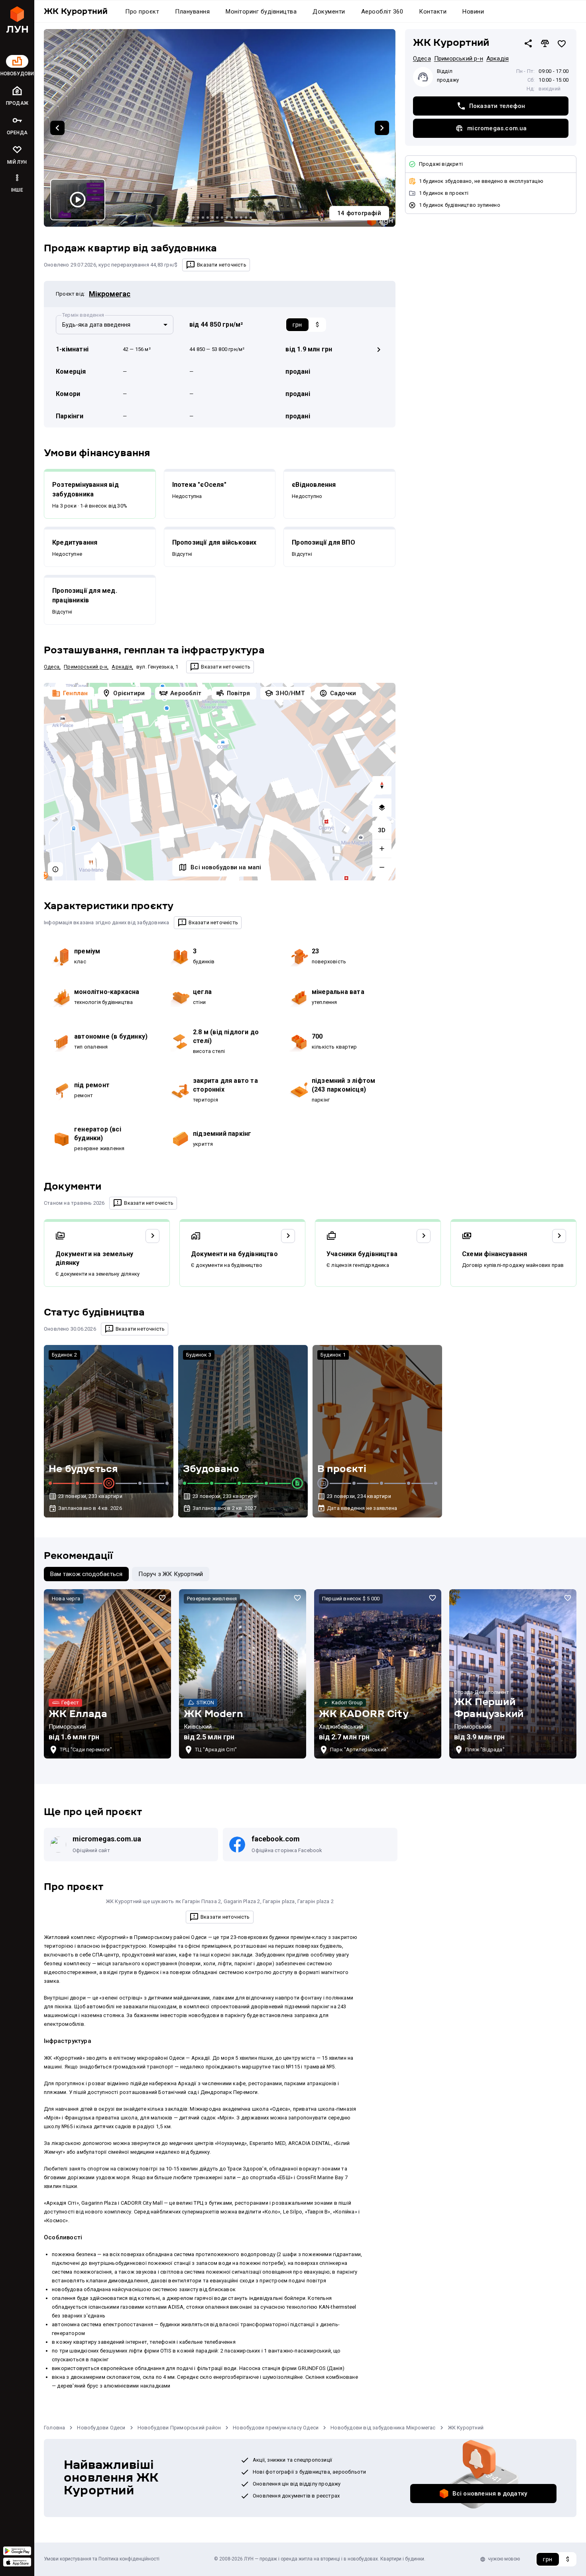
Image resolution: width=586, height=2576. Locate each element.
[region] (220, 782)
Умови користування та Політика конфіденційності (102, 2559)
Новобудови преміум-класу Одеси (276, 2428)
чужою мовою (504, 2559)
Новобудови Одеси (101, 2428)
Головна (54, 2428)
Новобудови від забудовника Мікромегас (383, 2428)
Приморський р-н (86, 667)
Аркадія (122, 667)
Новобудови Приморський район (179, 2428)
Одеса (52, 667)
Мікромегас (110, 294)
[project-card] (107, 1674)
